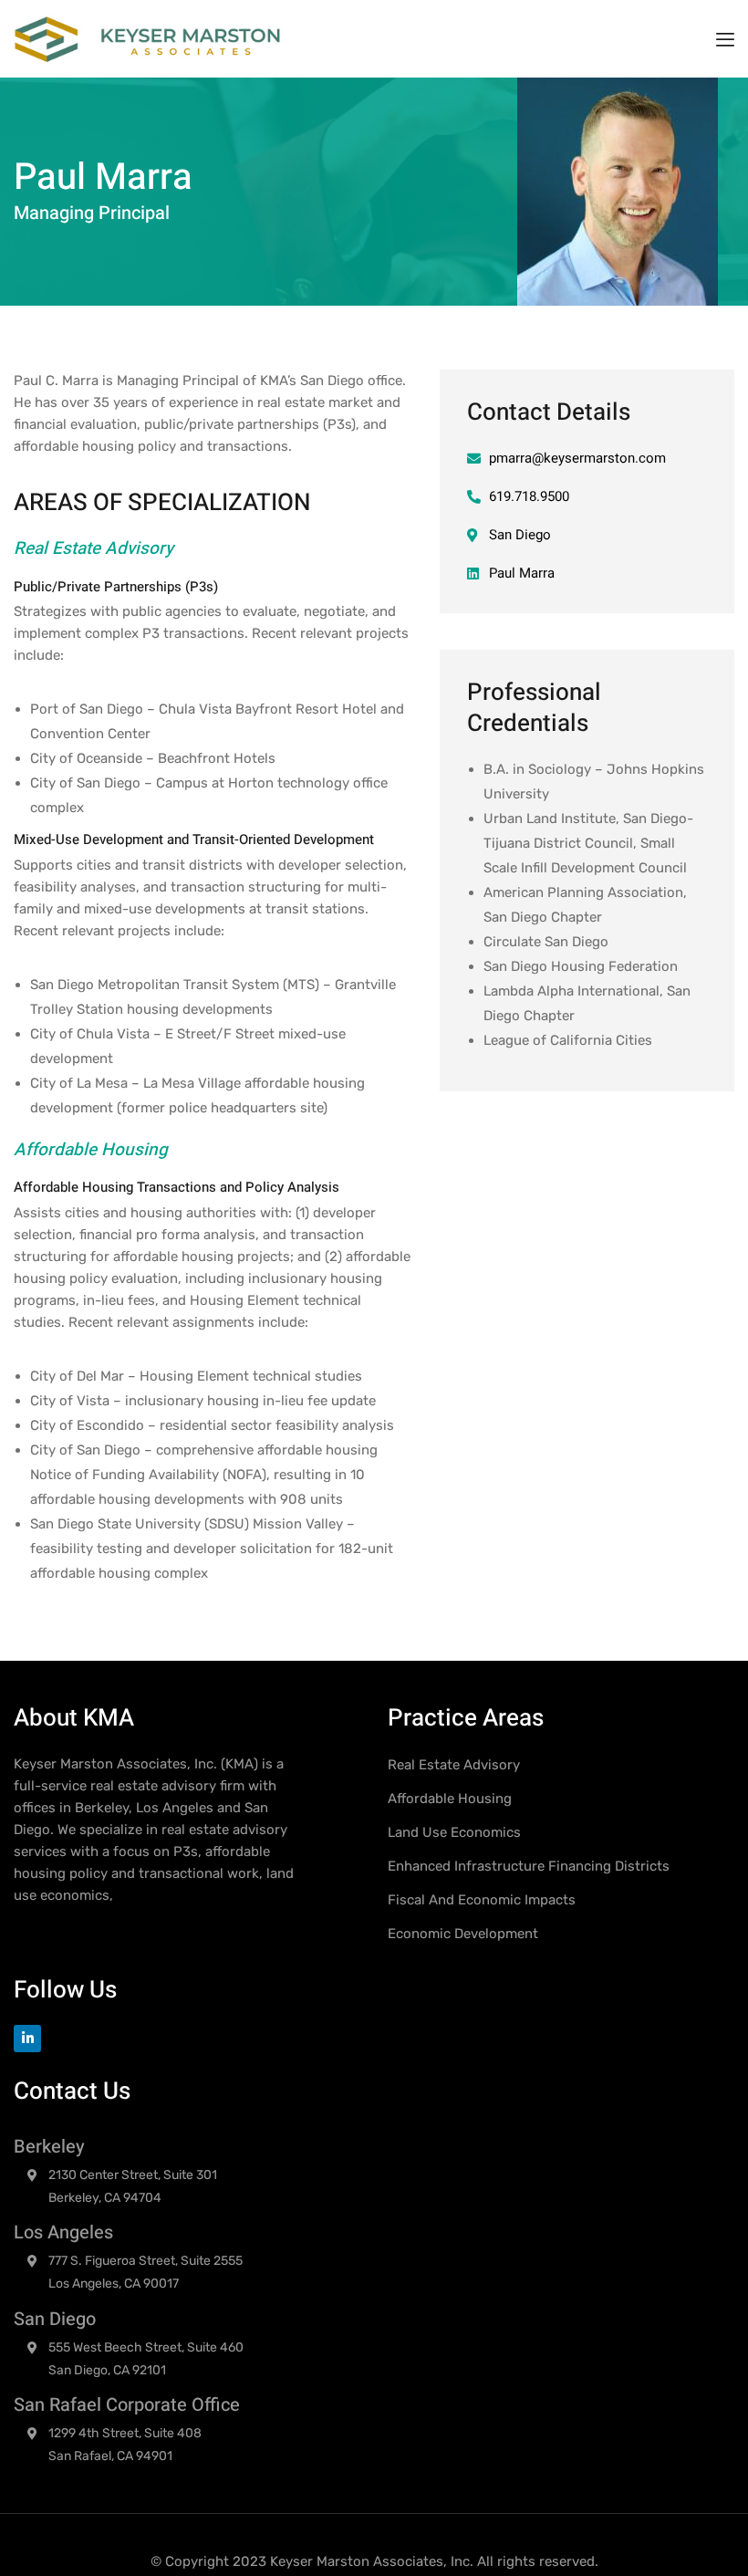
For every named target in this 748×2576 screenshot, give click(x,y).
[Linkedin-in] (27, 2039)
